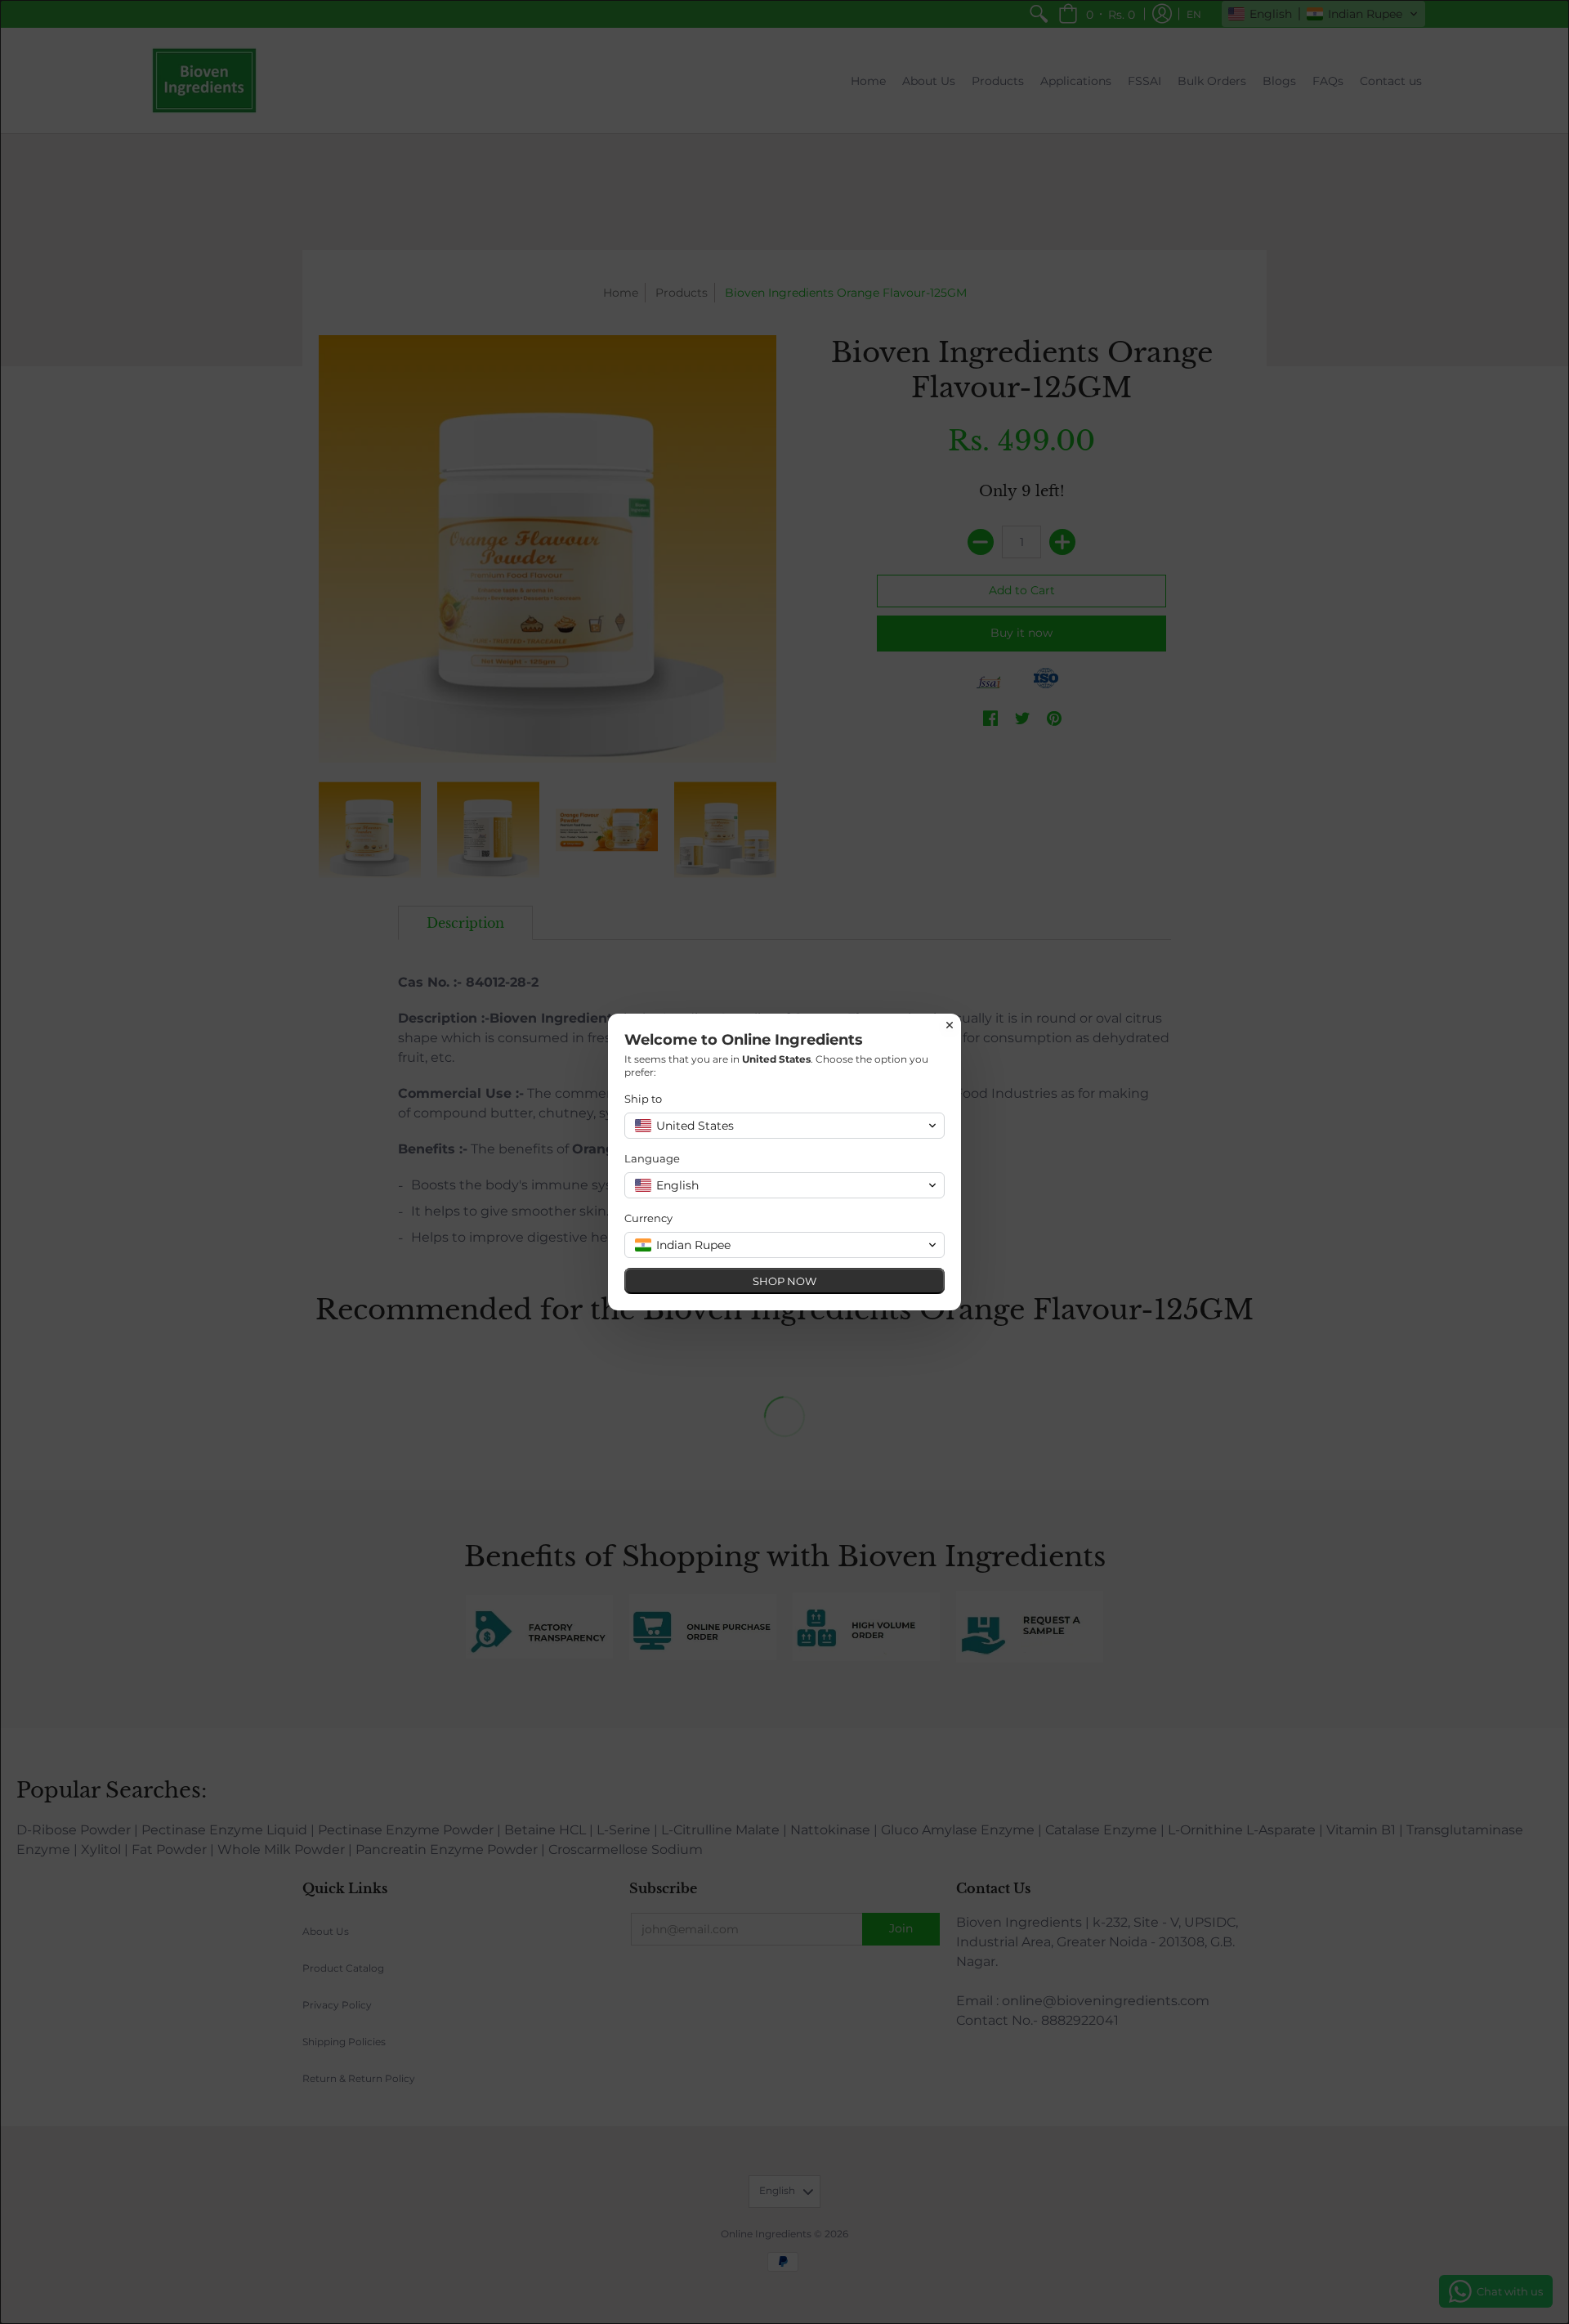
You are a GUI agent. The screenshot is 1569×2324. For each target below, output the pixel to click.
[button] (784, 1126)
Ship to (643, 1099)
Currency (648, 1218)
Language (652, 1158)
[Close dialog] (950, 1025)
